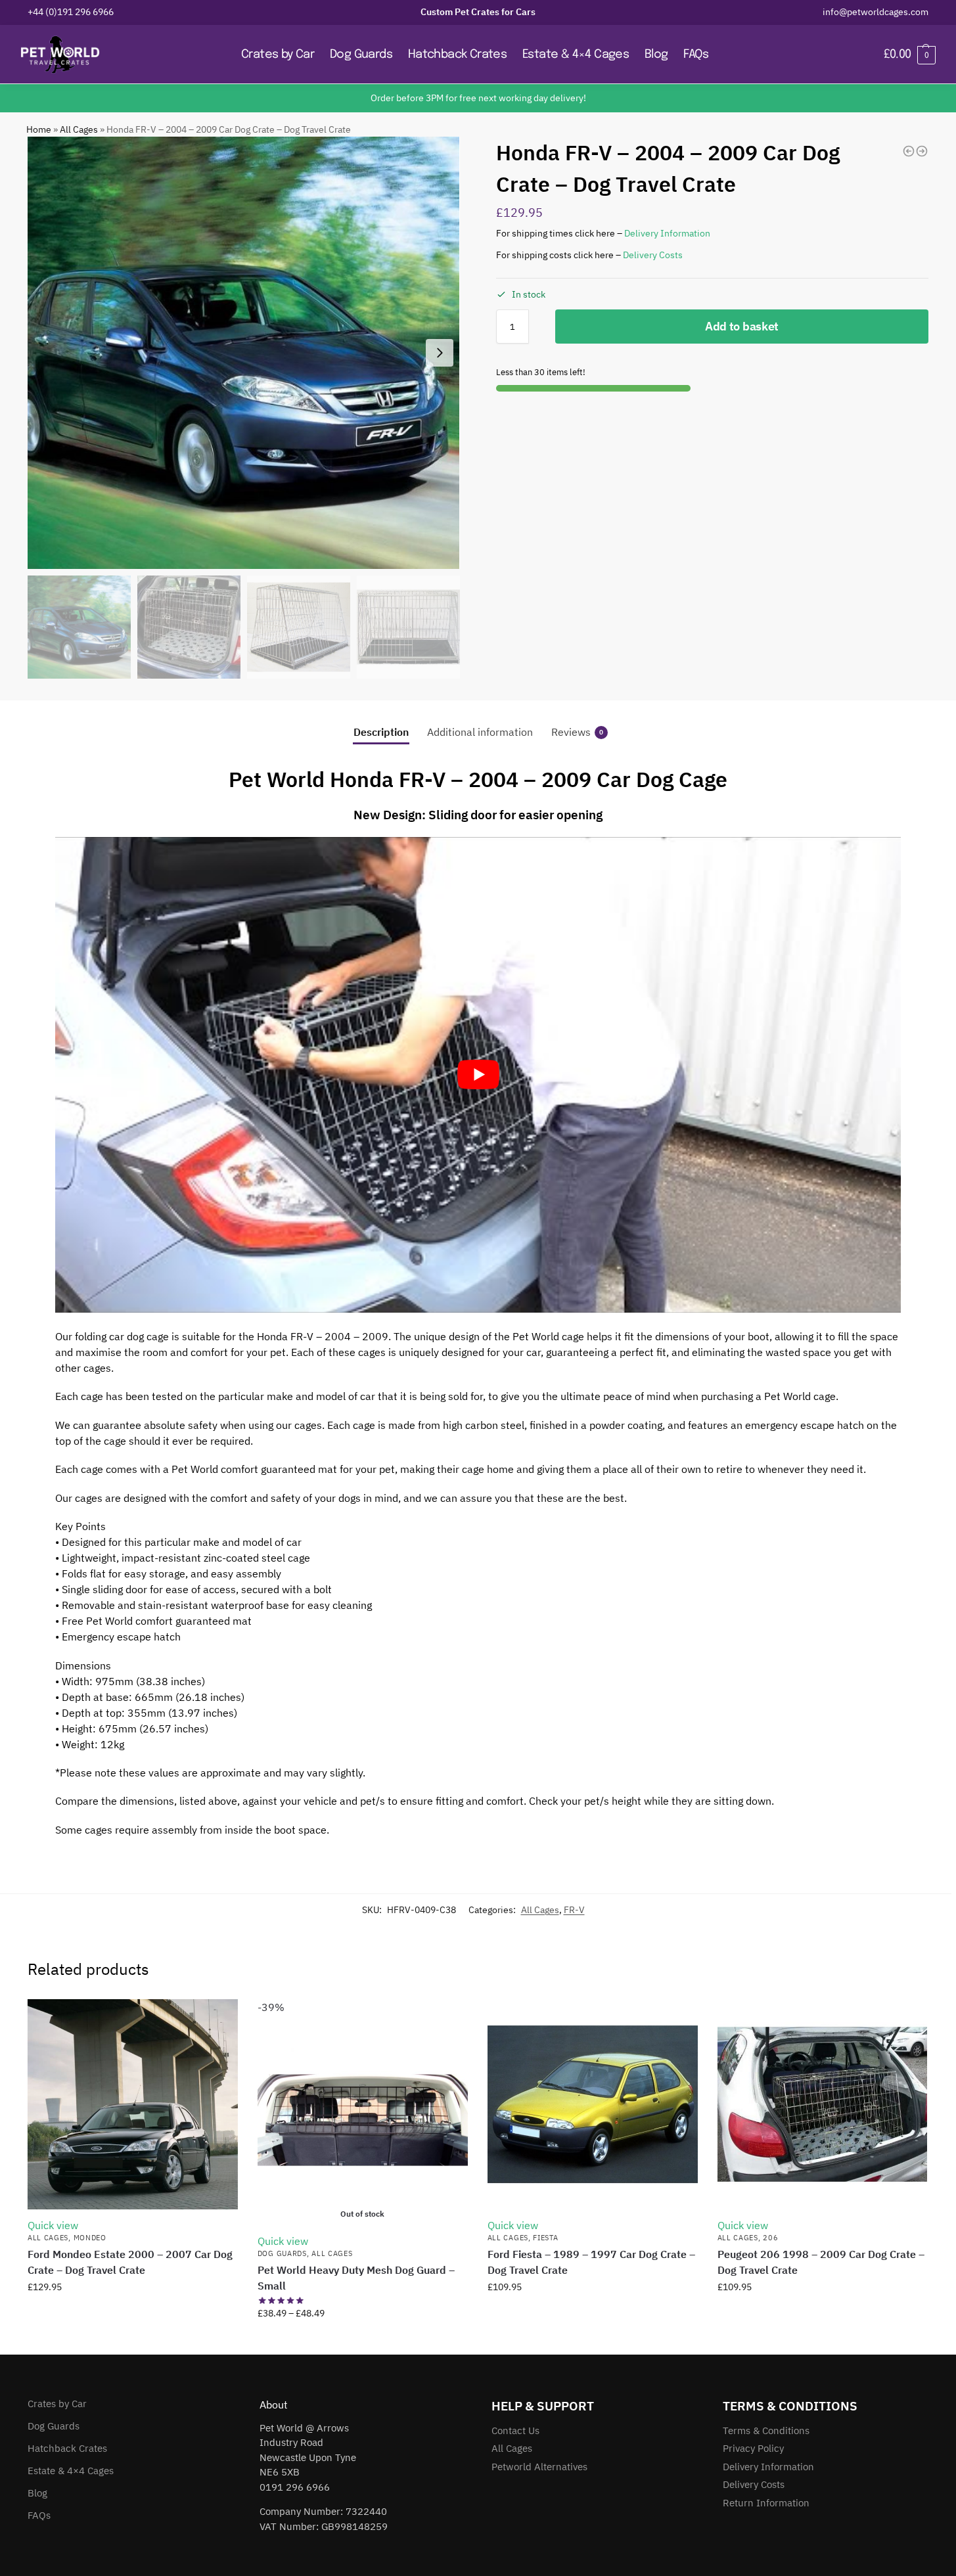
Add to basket (742, 326)
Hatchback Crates (67, 2448)
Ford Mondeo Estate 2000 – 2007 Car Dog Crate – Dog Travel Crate (130, 2262)
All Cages (79, 129)
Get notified (363, 2341)
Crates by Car (57, 2404)
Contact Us (515, 2430)
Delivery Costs (653, 255)
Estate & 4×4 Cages (71, 2471)
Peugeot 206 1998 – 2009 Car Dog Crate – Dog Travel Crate (821, 2262)
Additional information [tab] (480, 732)
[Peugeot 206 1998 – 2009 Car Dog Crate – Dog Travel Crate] (823, 2104)
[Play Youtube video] (478, 1075)
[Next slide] (440, 353)
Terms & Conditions (766, 2430)
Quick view (53, 2225)
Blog (37, 2493)
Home (39, 129)
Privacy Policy (753, 2448)
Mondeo (90, 2238)
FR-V (574, 1910)
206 (770, 2238)
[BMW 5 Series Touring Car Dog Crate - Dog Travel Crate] (922, 151)
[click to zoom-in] (244, 353)
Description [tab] (381, 732)
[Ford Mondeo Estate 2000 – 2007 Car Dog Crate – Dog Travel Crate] (133, 2104)
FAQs (39, 2515)
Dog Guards (282, 2253)
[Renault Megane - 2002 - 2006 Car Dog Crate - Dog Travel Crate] (909, 151)
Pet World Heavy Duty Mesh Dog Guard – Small (356, 2278)
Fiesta (545, 2238)
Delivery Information (667, 233)
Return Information (766, 2503)
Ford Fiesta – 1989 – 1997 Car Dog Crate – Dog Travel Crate (591, 2262)
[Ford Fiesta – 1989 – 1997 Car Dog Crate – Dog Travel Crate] (593, 2104)
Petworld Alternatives (539, 2467)
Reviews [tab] (577, 732)
